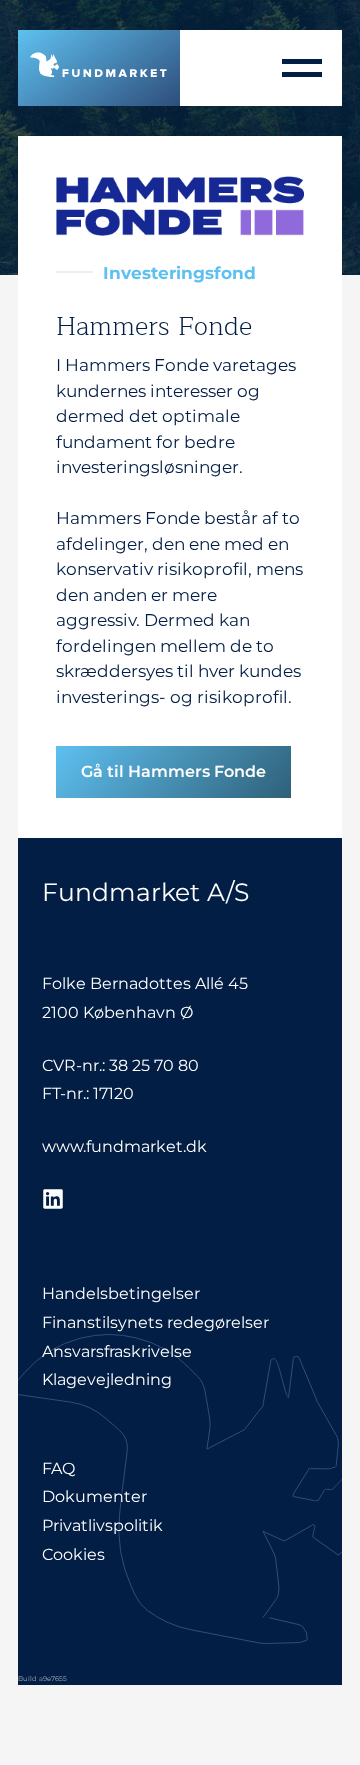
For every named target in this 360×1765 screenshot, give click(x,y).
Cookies (73, 1554)
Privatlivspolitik (102, 1525)
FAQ (58, 1468)
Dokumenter (94, 1496)
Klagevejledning (107, 1379)
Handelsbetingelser (121, 1293)
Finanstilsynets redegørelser (155, 1322)
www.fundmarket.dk (124, 1146)
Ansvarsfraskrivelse (117, 1351)
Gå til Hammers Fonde (173, 771)
